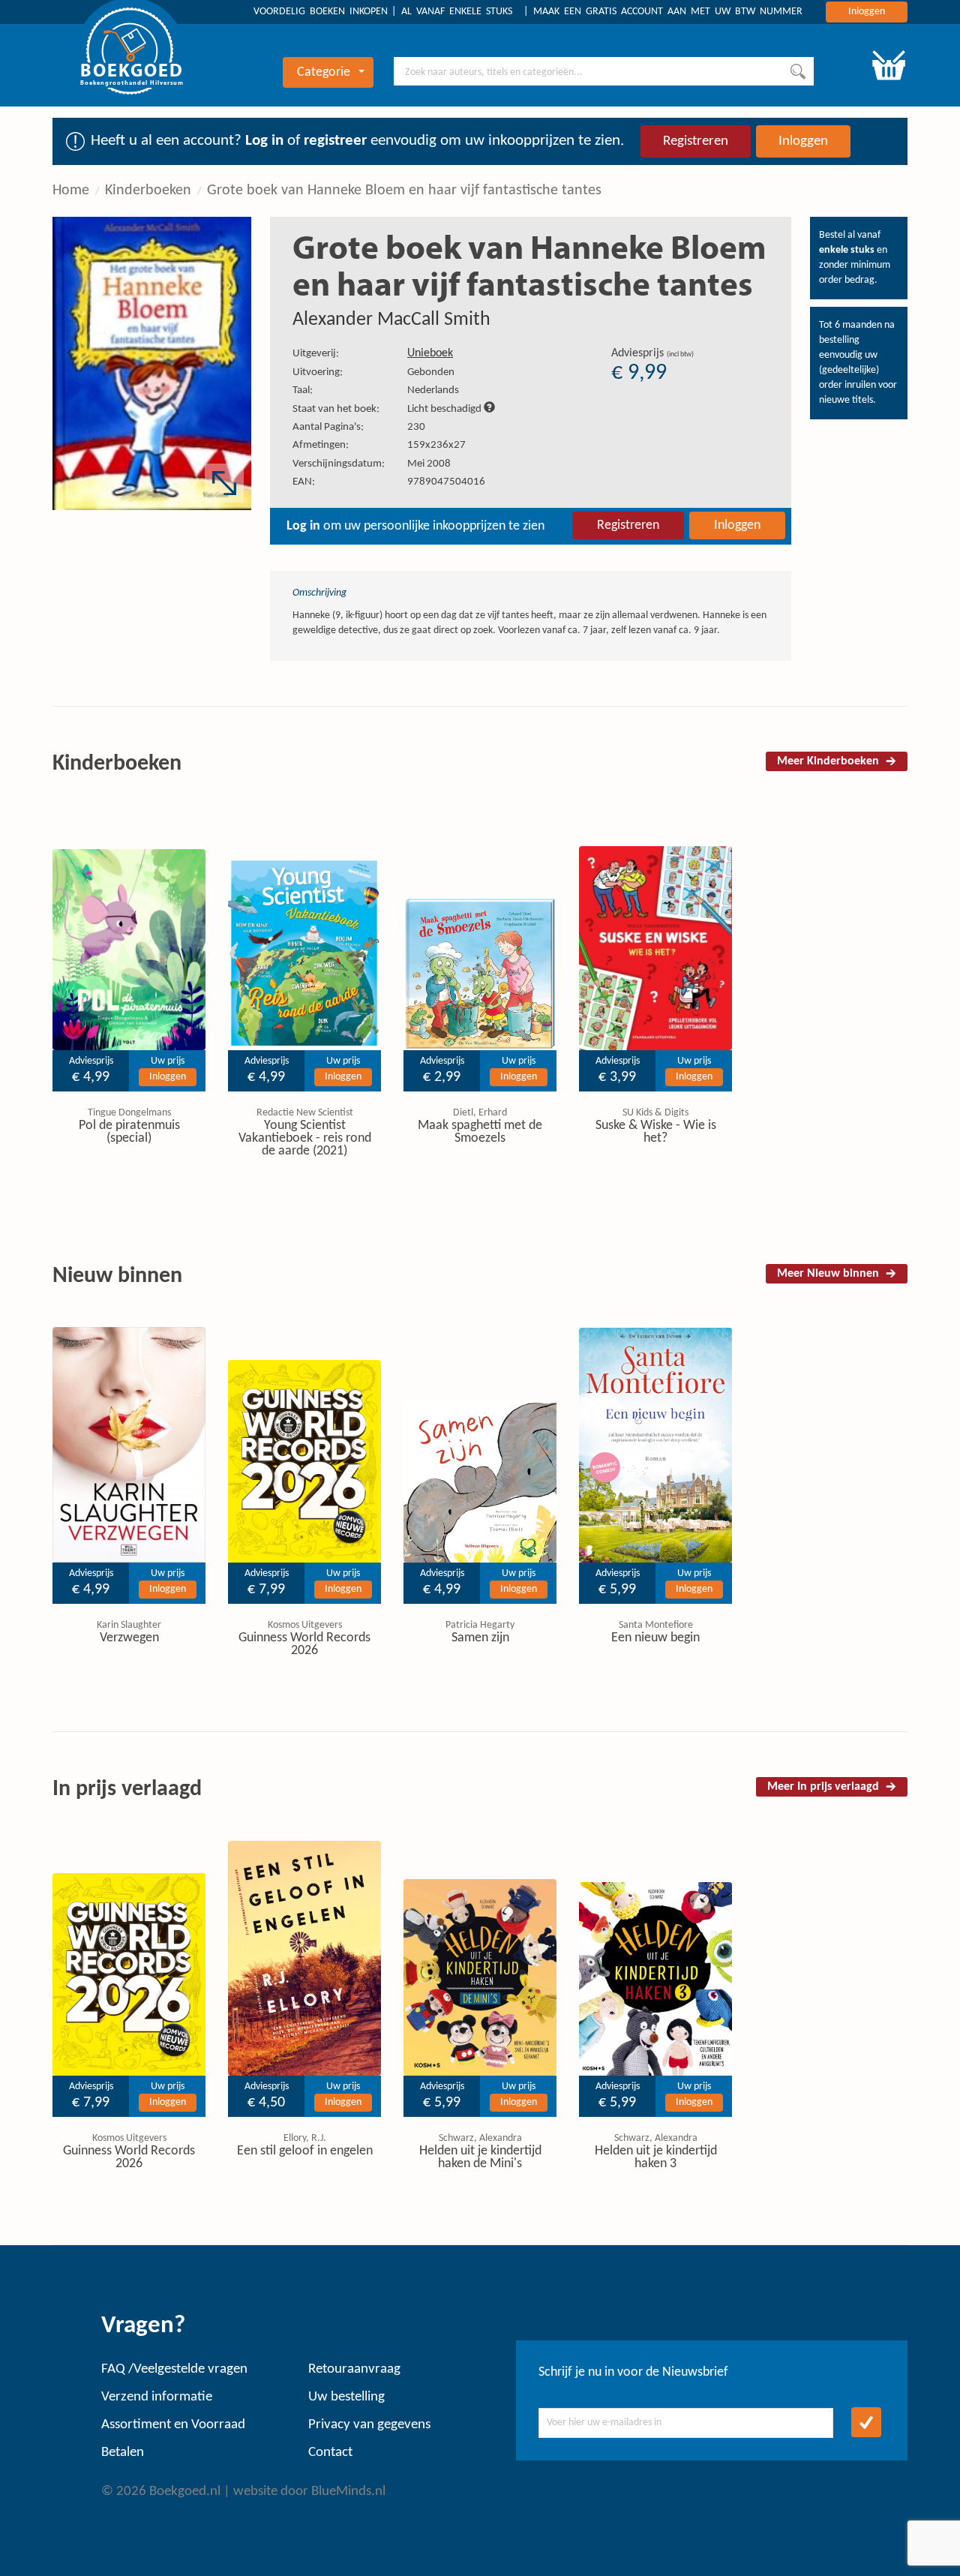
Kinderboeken (148, 191)
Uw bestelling (346, 2397)
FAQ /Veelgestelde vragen (174, 2369)
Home (71, 191)
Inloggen (867, 12)
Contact (330, 2453)
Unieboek (430, 353)
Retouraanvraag (354, 2369)
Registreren (696, 141)
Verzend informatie (157, 2397)
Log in (264, 141)
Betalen (123, 2453)
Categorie (324, 72)
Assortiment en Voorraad (173, 2425)
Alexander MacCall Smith (391, 320)
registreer (335, 141)
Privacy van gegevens (369, 2425)
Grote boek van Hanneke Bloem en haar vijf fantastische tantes (404, 191)
